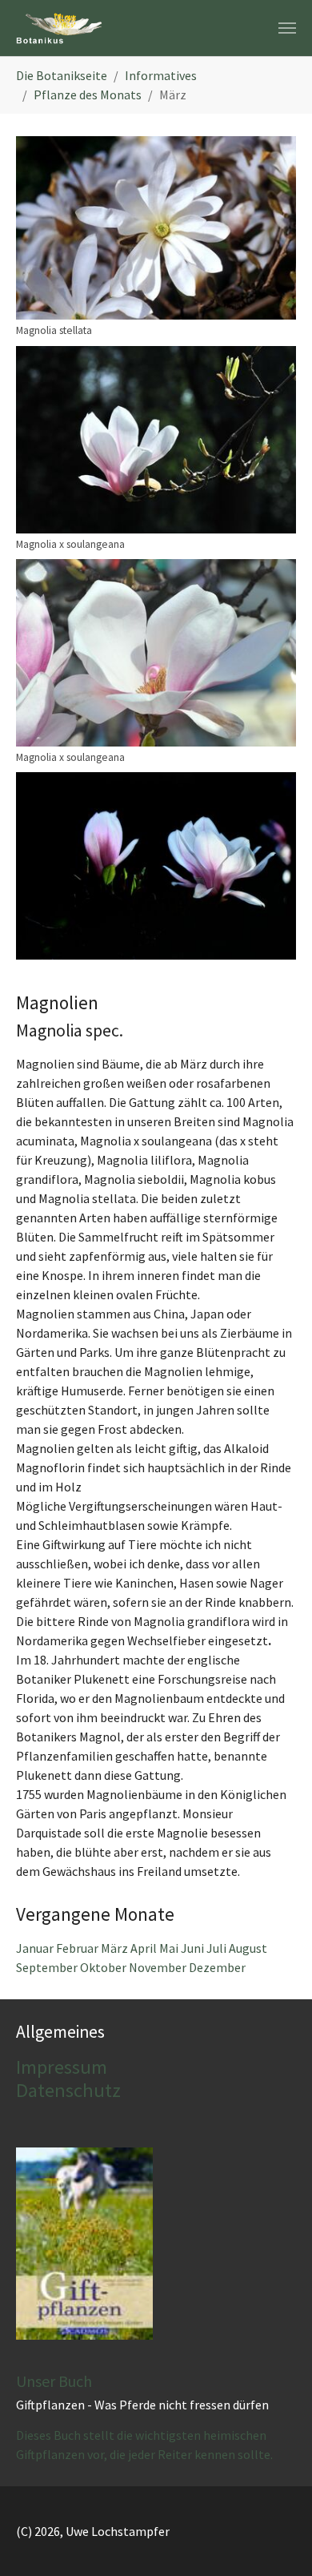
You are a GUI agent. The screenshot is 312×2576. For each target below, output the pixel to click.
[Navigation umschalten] (287, 28)
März (116, 1948)
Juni (194, 1948)
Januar (36, 1948)
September (48, 1967)
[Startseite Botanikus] (59, 28)
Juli (218, 1948)
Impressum (62, 2067)
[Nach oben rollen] (277, 2541)
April (145, 1948)
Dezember (217, 1967)
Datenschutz (68, 2090)
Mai (170, 1948)
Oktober (104, 1967)
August (248, 1948)
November (159, 1967)
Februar (78, 1948)
